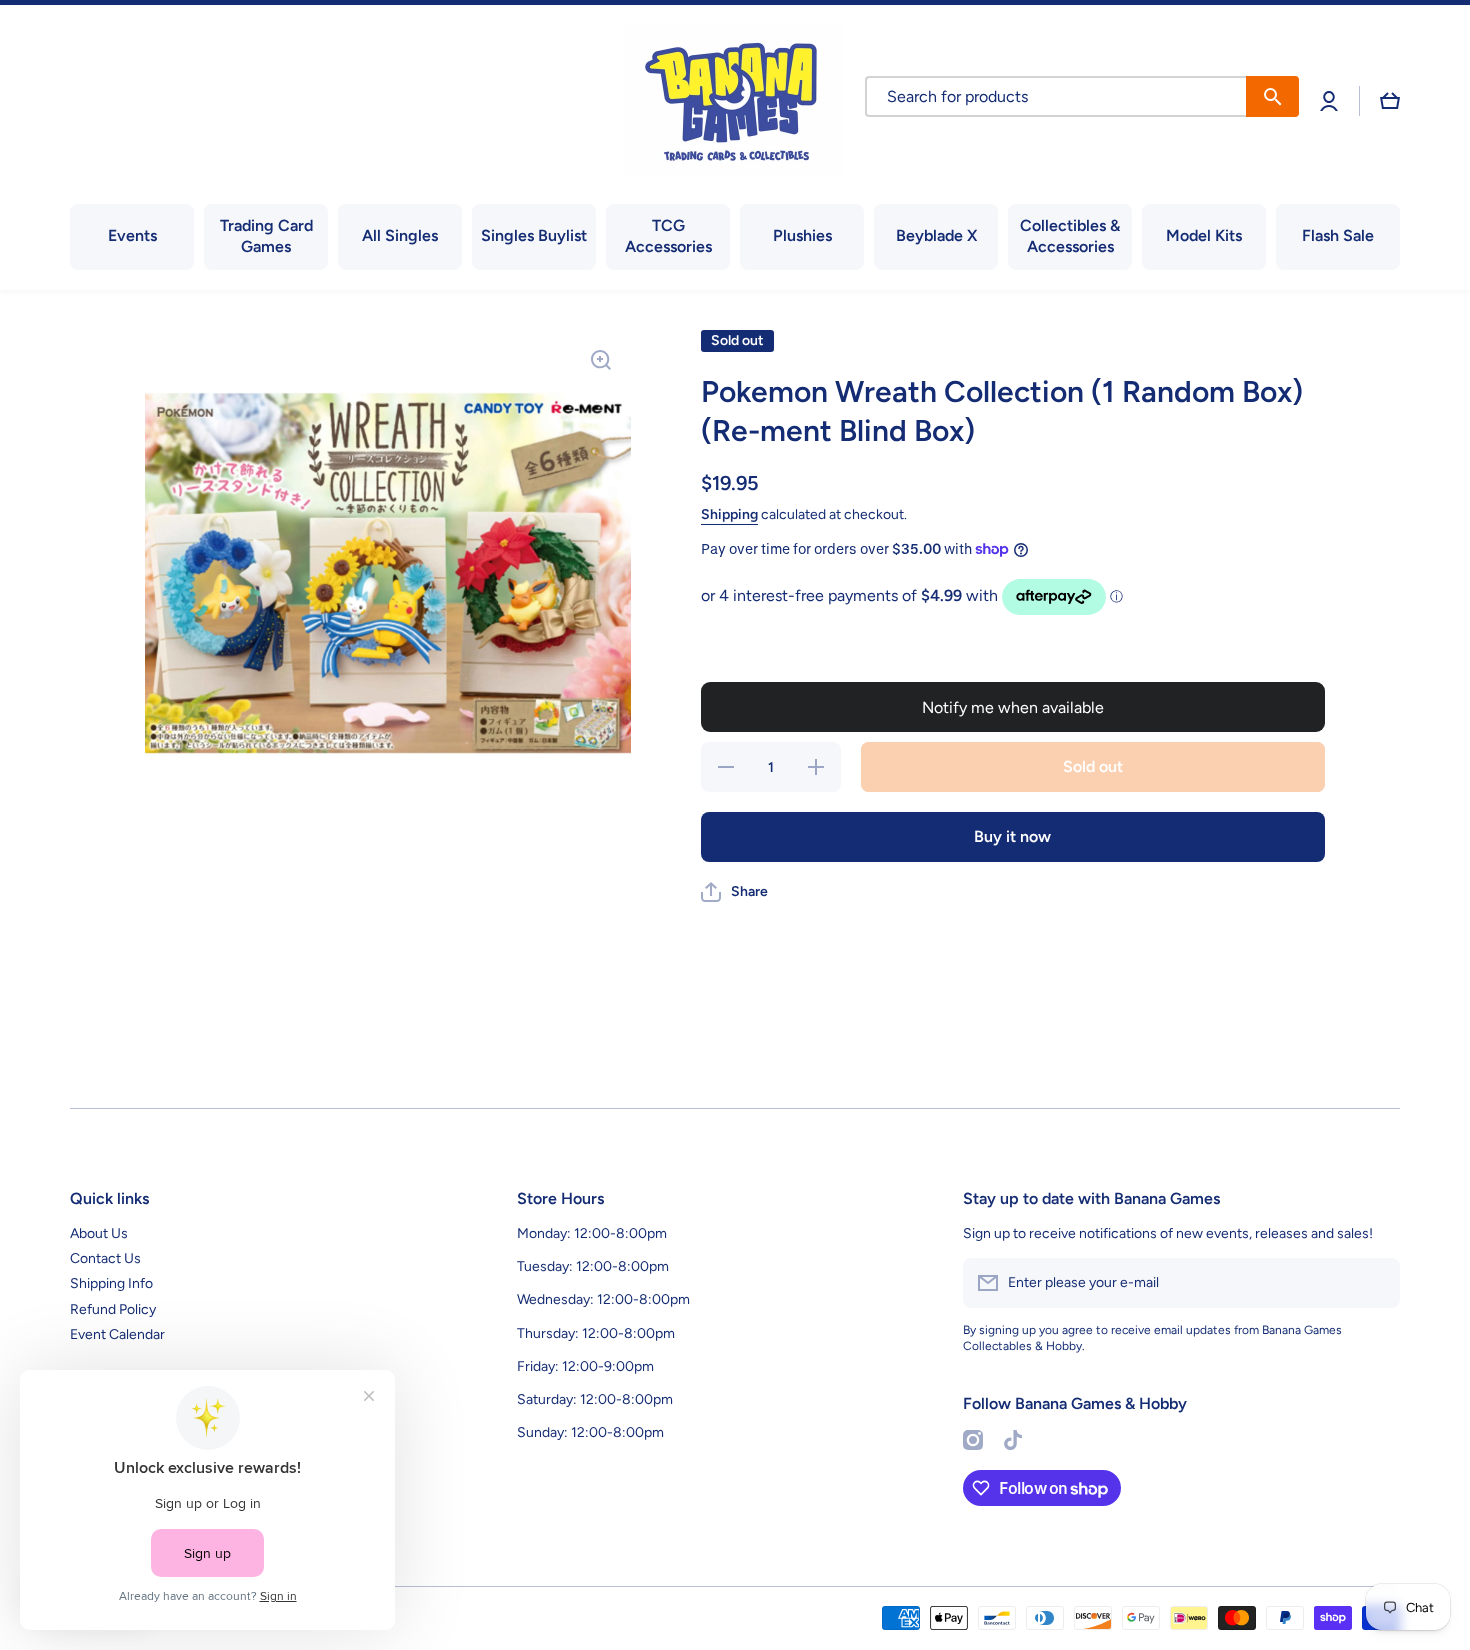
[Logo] (735, 100)
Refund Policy (113, 1309)
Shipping (729, 514)
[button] (1390, 101)
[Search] (1272, 96)
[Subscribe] (1375, 1283)
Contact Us (105, 1258)
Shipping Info (111, 1283)
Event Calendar (117, 1334)
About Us (99, 1233)
